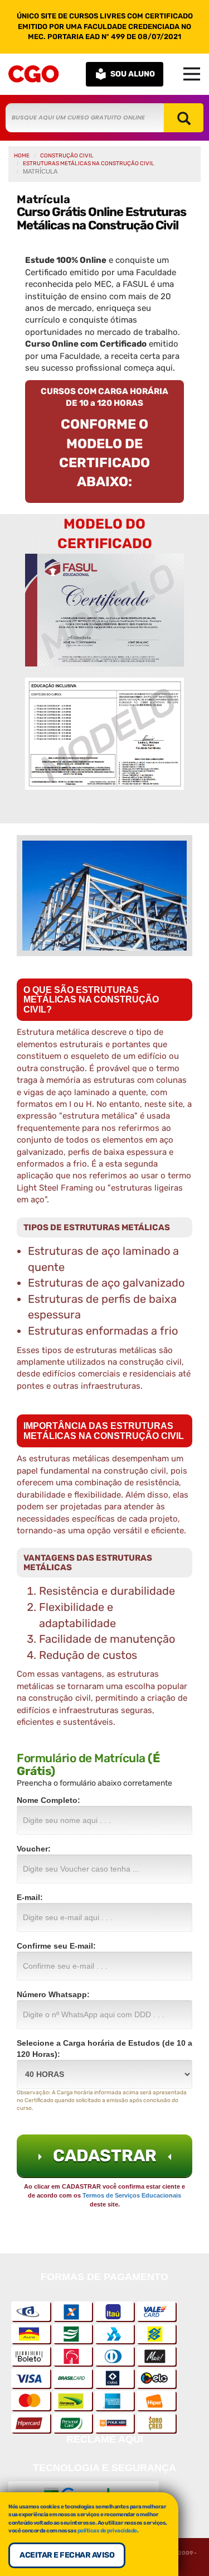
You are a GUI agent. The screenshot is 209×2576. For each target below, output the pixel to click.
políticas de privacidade (107, 2531)
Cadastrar (105, 2156)
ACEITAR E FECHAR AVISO (67, 2555)
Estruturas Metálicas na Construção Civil (89, 164)
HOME (22, 156)
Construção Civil (67, 156)
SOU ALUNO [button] (133, 74)
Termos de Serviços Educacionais (132, 2195)
